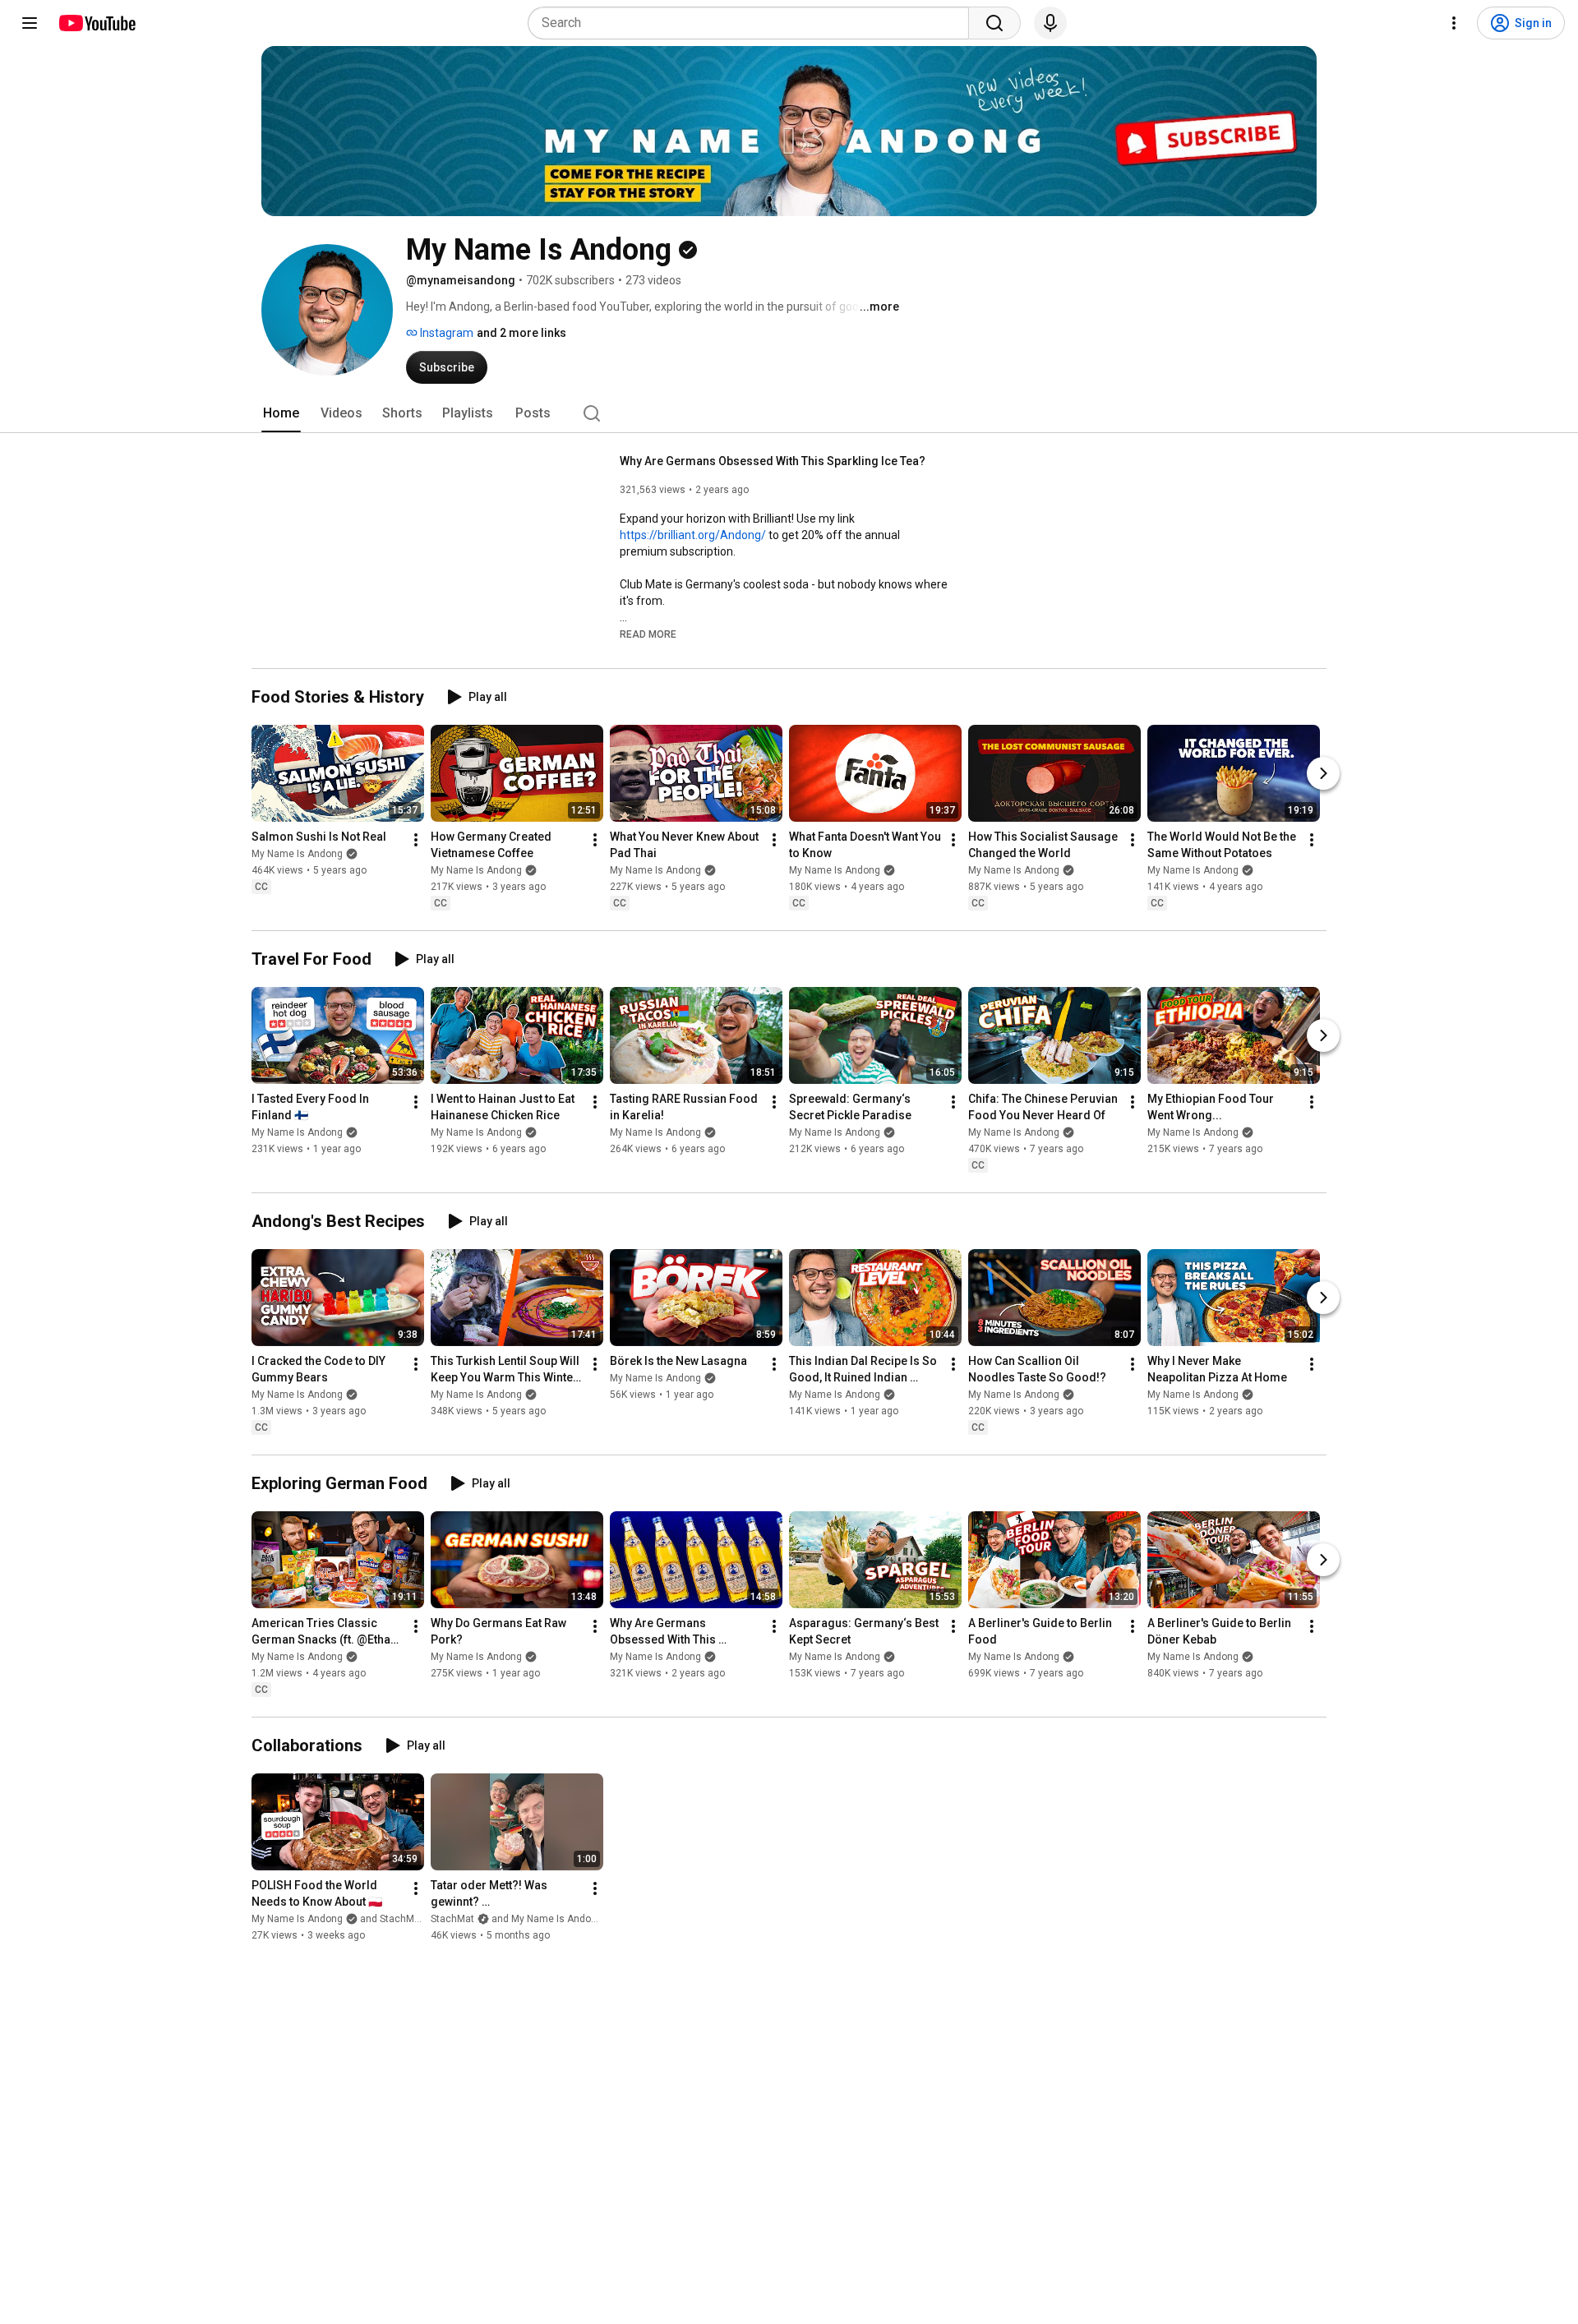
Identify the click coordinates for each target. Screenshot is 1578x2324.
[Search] (994, 23)
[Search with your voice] (1050, 23)
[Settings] (1454, 23)
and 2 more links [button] (521, 333)
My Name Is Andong (297, 854)
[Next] (1323, 773)
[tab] (281, 413)
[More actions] (416, 840)
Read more (648, 634)
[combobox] (753, 23)
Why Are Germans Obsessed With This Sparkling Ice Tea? (773, 461)
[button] (648, 634)
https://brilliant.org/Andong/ (693, 535)
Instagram (445, 333)
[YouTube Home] (97, 23)
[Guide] (30, 23)
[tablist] (789, 413)
